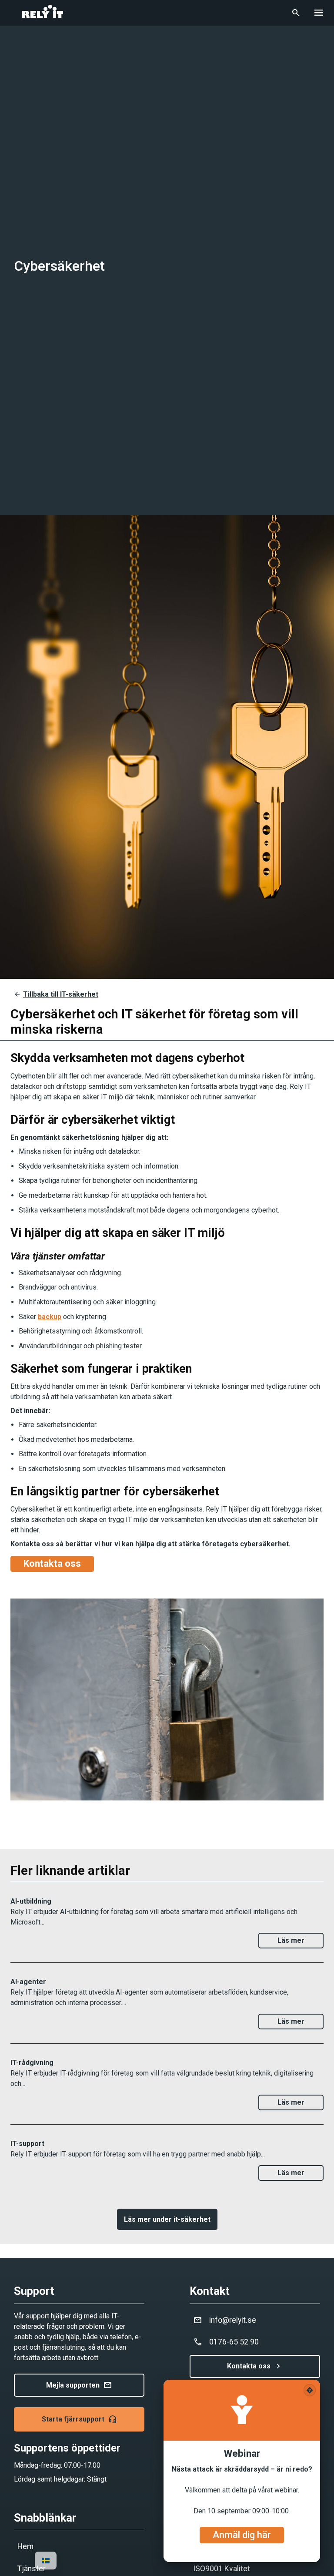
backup (50, 1317)
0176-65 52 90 (226, 2342)
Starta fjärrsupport (79, 2419)
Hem (25, 2546)
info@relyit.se (225, 2320)
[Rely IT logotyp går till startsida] (43, 17)
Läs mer (291, 1940)
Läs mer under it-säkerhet (167, 2219)
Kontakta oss (255, 2366)
